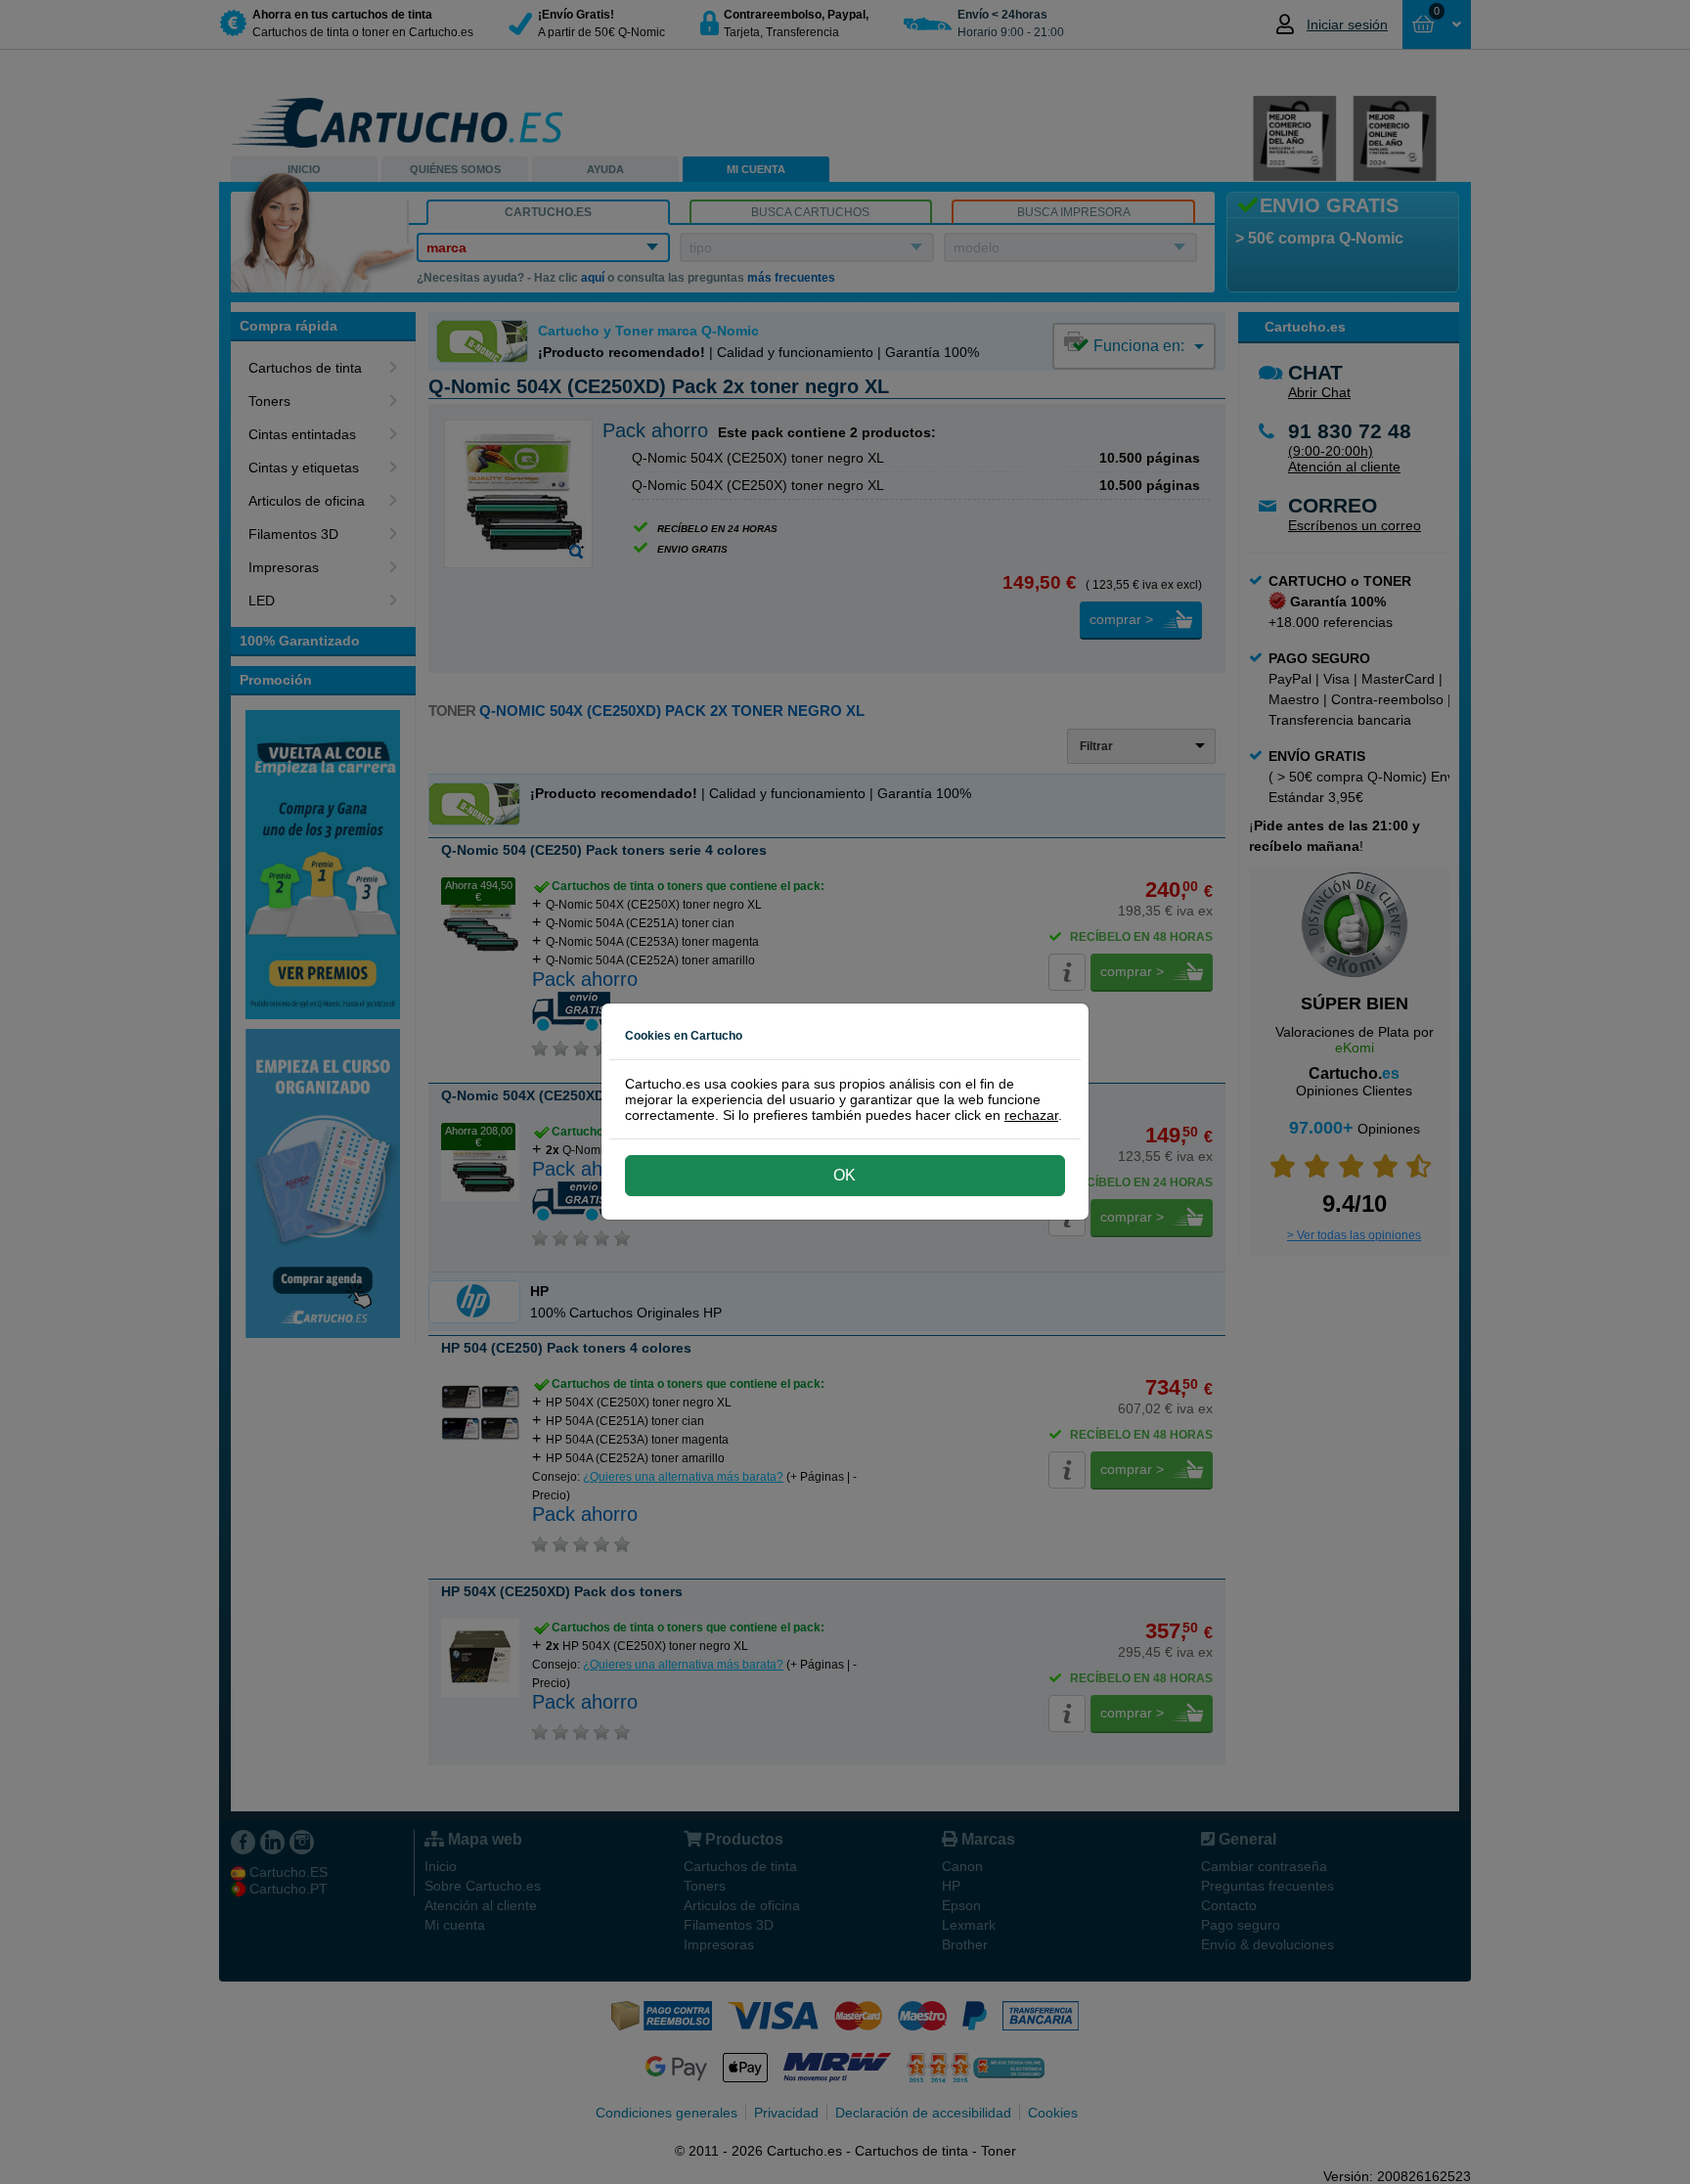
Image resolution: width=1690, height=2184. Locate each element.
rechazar (1031, 1115)
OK (845, 1175)
